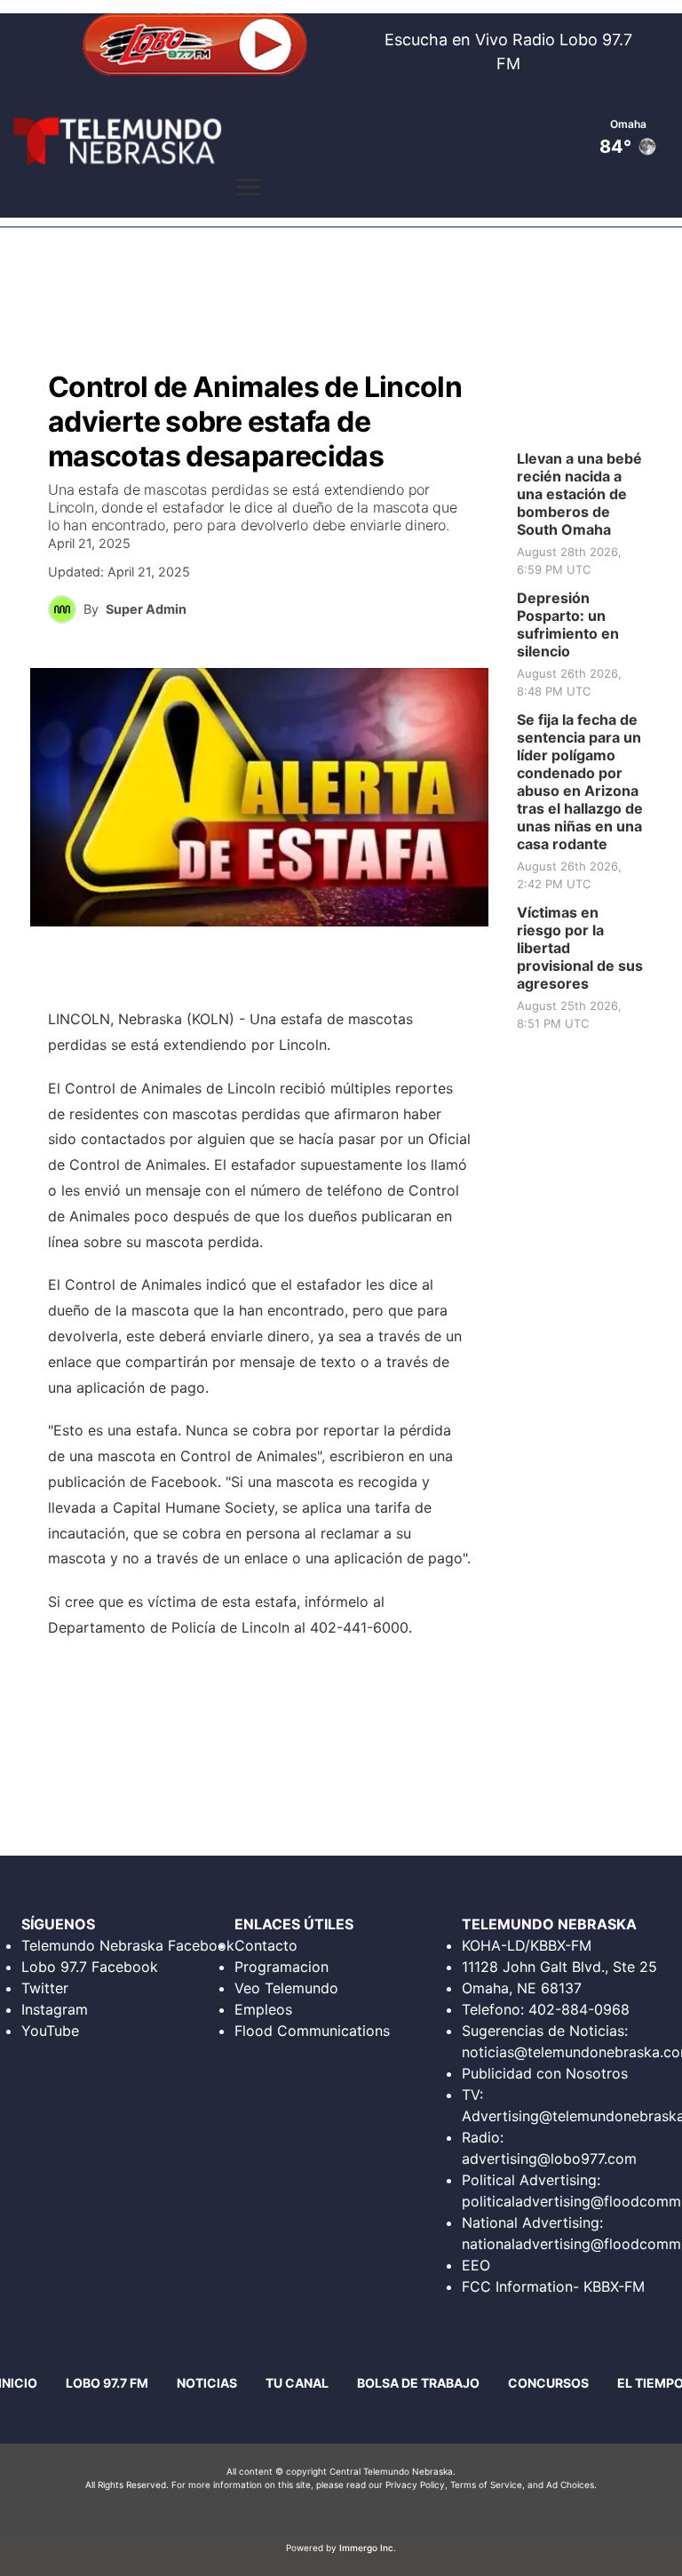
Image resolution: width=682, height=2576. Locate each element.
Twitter (45, 1988)
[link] (586, 514)
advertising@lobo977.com (549, 2159)
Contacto (266, 1945)
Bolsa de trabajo (418, 2383)
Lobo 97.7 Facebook (90, 1967)
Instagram (55, 2009)
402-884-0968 (579, 2009)
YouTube (50, 2031)
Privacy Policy (415, 2485)
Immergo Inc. (368, 2548)
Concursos (548, 2383)
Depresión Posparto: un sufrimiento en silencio (568, 624)
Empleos (263, 2009)
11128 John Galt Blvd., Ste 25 (559, 1967)
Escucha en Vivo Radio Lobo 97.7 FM (508, 52)
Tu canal (297, 2383)
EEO (476, 2265)
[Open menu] (249, 187)
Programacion (282, 1967)
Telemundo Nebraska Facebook (128, 1945)
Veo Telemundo (286, 1988)
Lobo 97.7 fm (107, 2383)
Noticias (207, 2383)
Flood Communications (312, 2031)
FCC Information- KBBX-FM (553, 2286)
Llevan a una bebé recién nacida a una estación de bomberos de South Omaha (579, 494)
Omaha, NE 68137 (522, 1988)
